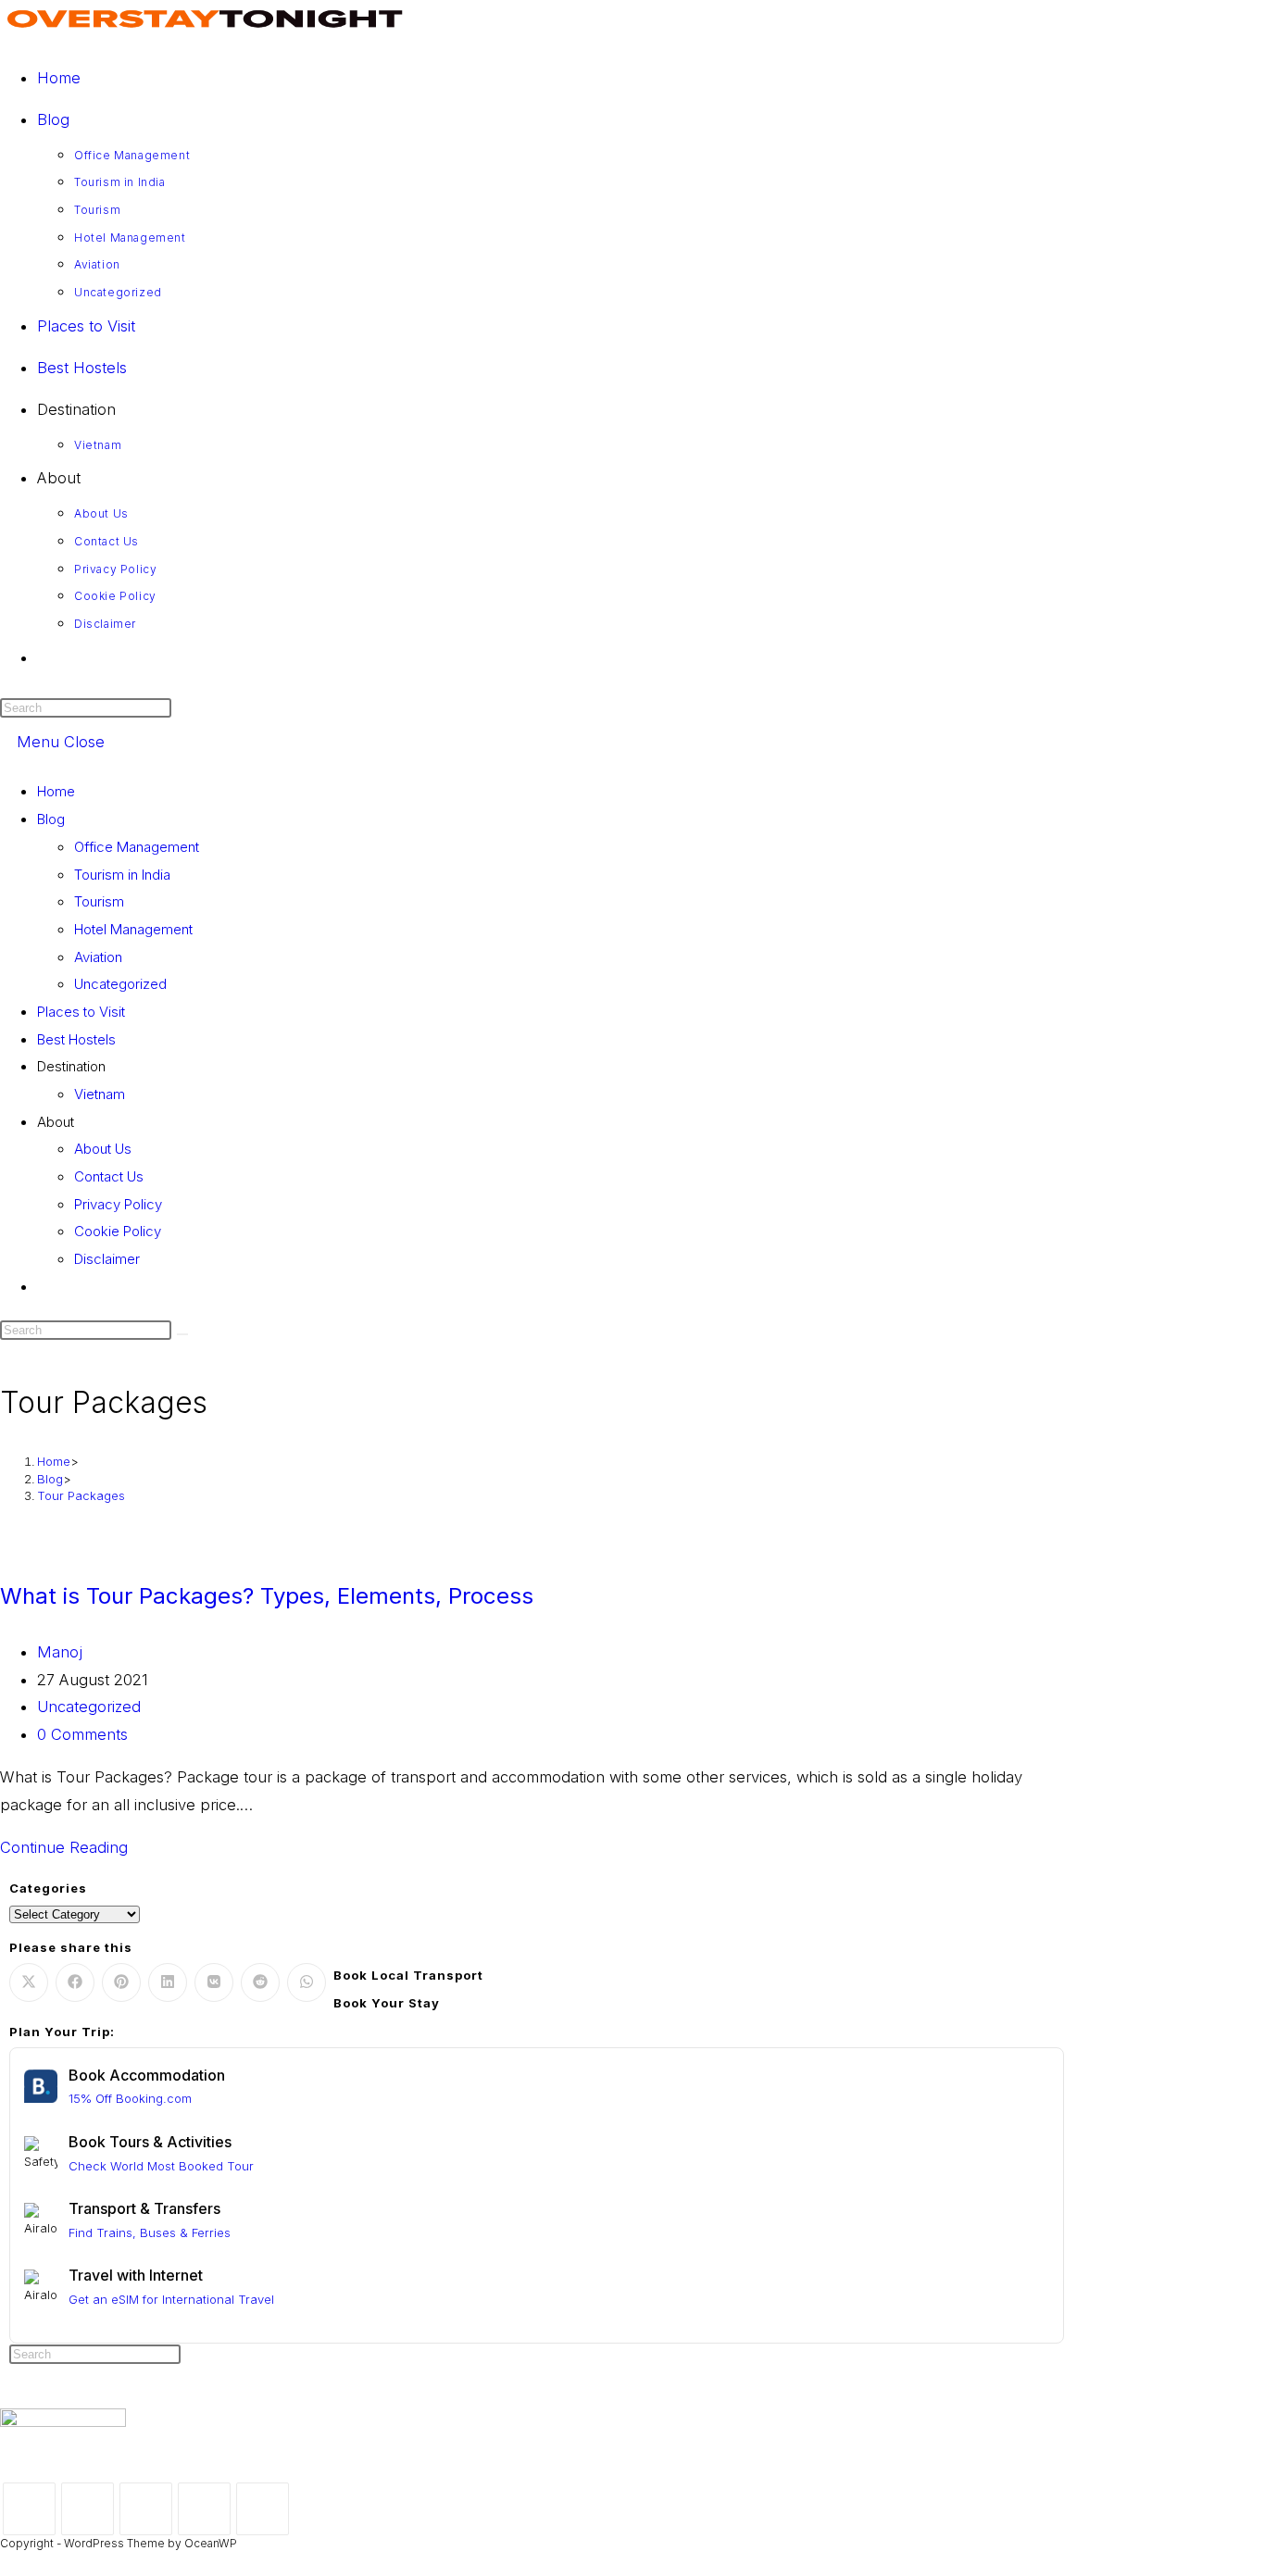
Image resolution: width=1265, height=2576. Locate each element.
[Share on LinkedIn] (168, 1982)
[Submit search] (182, 1334)
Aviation (98, 957)
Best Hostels (76, 1039)
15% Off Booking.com (130, 2098)
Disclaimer (107, 1259)
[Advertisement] (632, 2497)
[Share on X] (29, 1982)
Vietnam (100, 1094)
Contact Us (109, 1176)
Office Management (137, 847)
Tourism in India (122, 875)
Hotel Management (133, 929)
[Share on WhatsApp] (307, 1982)
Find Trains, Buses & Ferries (150, 2232)
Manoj (60, 1652)
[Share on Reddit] (260, 1982)
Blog (51, 819)
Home (56, 791)
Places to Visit (81, 1012)
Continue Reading (70, 1847)
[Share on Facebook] (75, 1982)
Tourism (99, 901)
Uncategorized (120, 984)
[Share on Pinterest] (121, 1982)
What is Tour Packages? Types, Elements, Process (267, 1596)
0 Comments (82, 1734)
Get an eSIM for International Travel (171, 2299)
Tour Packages (81, 1495)
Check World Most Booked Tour (161, 2166)
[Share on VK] (214, 1982)
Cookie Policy (118, 1231)
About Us (103, 1149)
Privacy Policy (118, 1204)
